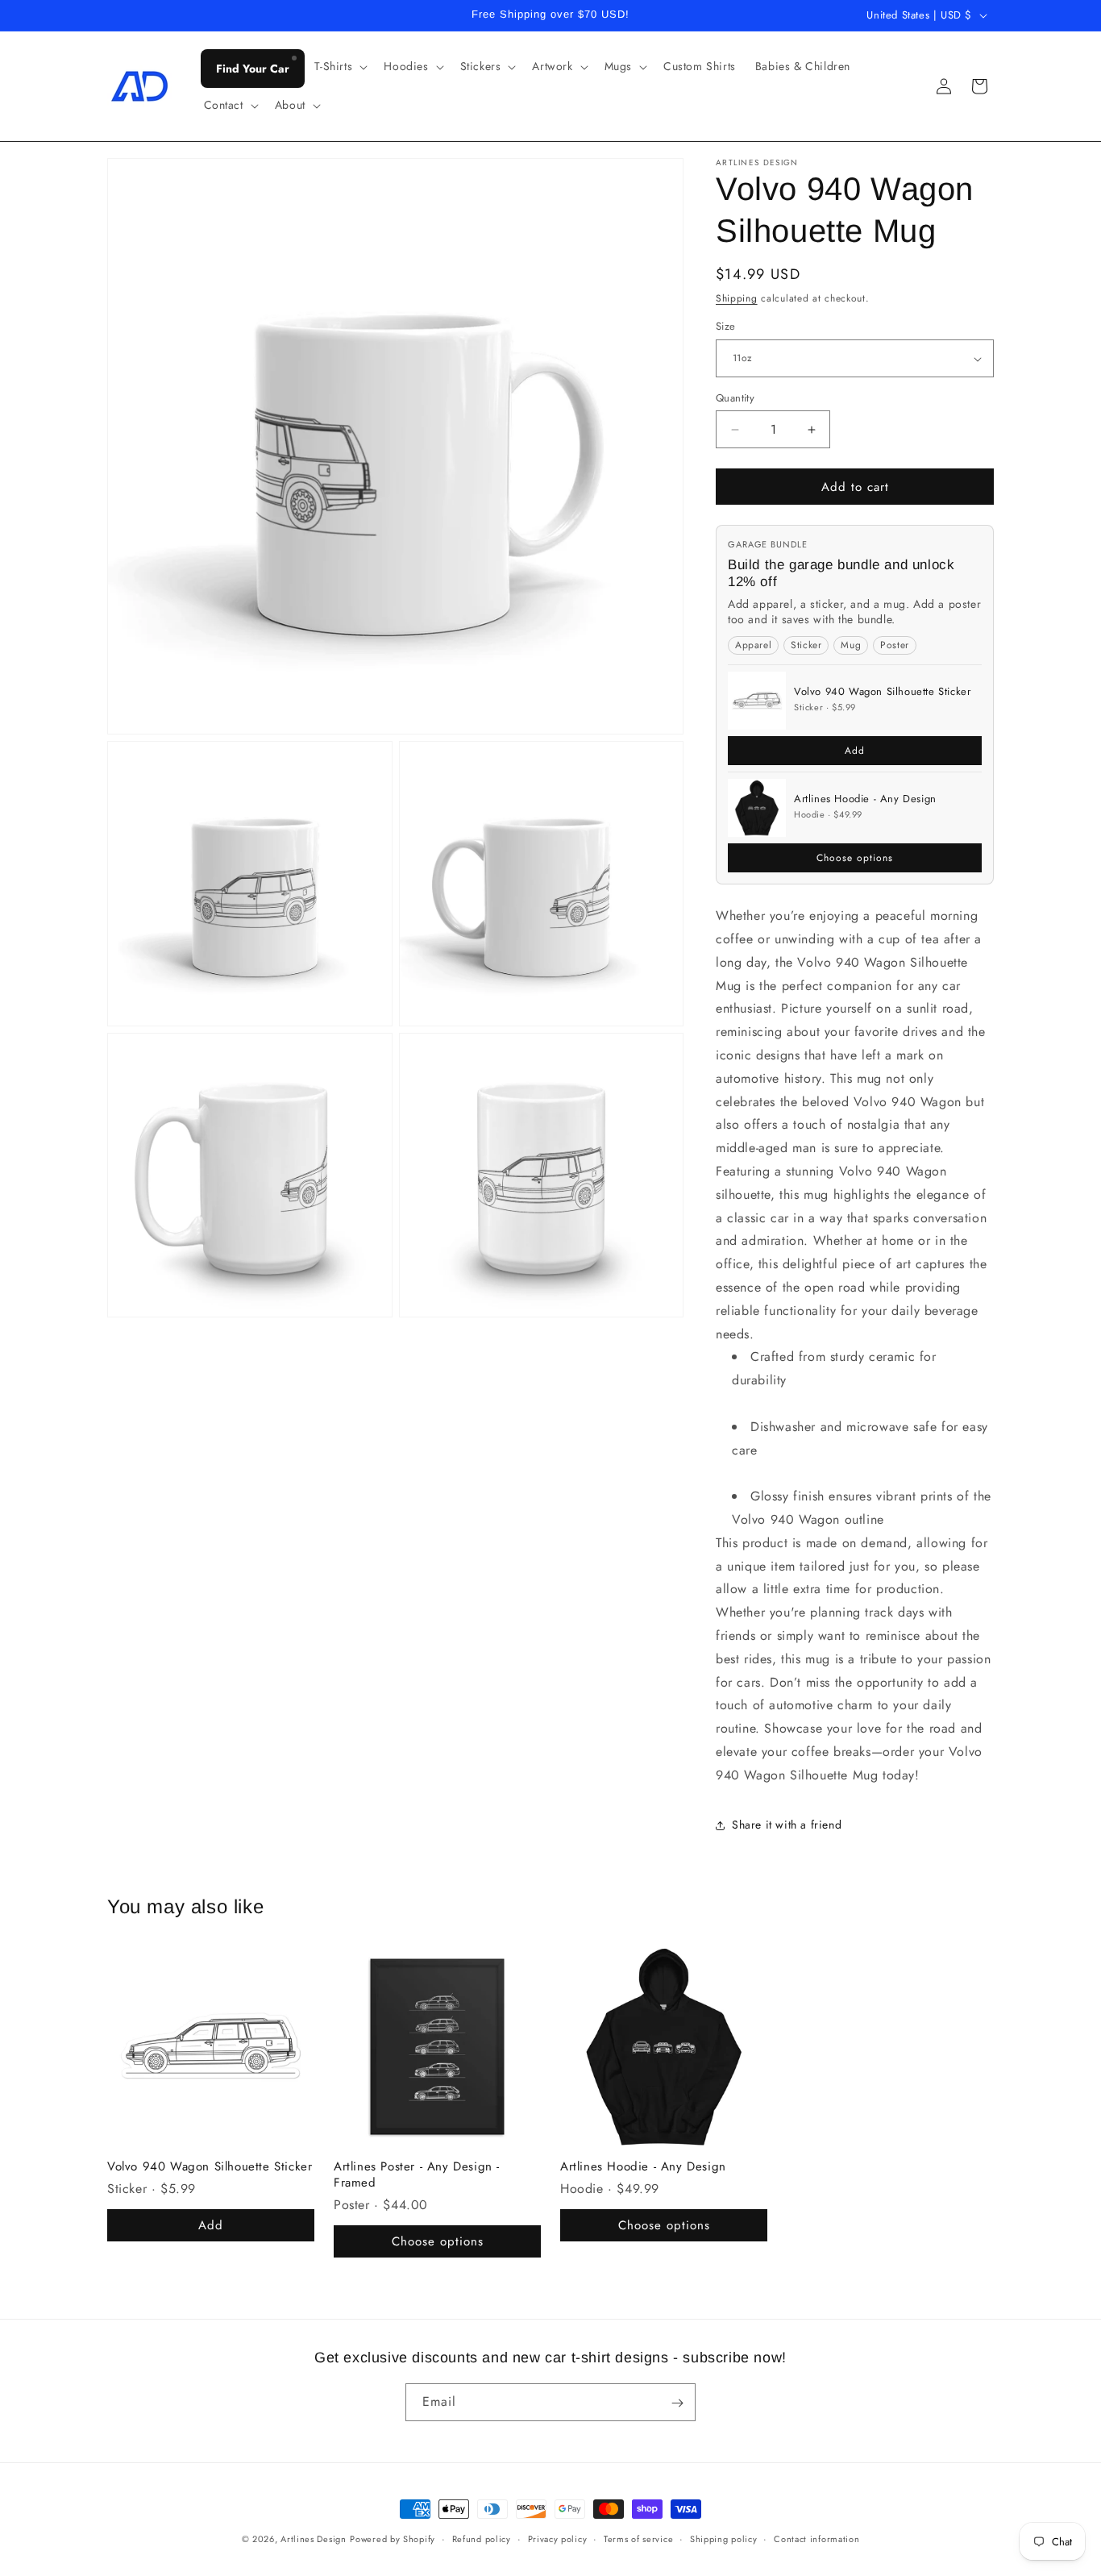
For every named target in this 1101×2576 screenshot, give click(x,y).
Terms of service (638, 2538)
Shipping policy (724, 2538)
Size (726, 327)
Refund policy (482, 2538)
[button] (340, 66)
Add (855, 751)
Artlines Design (314, 2539)
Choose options (855, 858)
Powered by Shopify (393, 2539)
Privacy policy (558, 2538)
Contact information (816, 2538)
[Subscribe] (677, 2403)
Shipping (737, 298)
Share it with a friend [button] (787, 1825)
